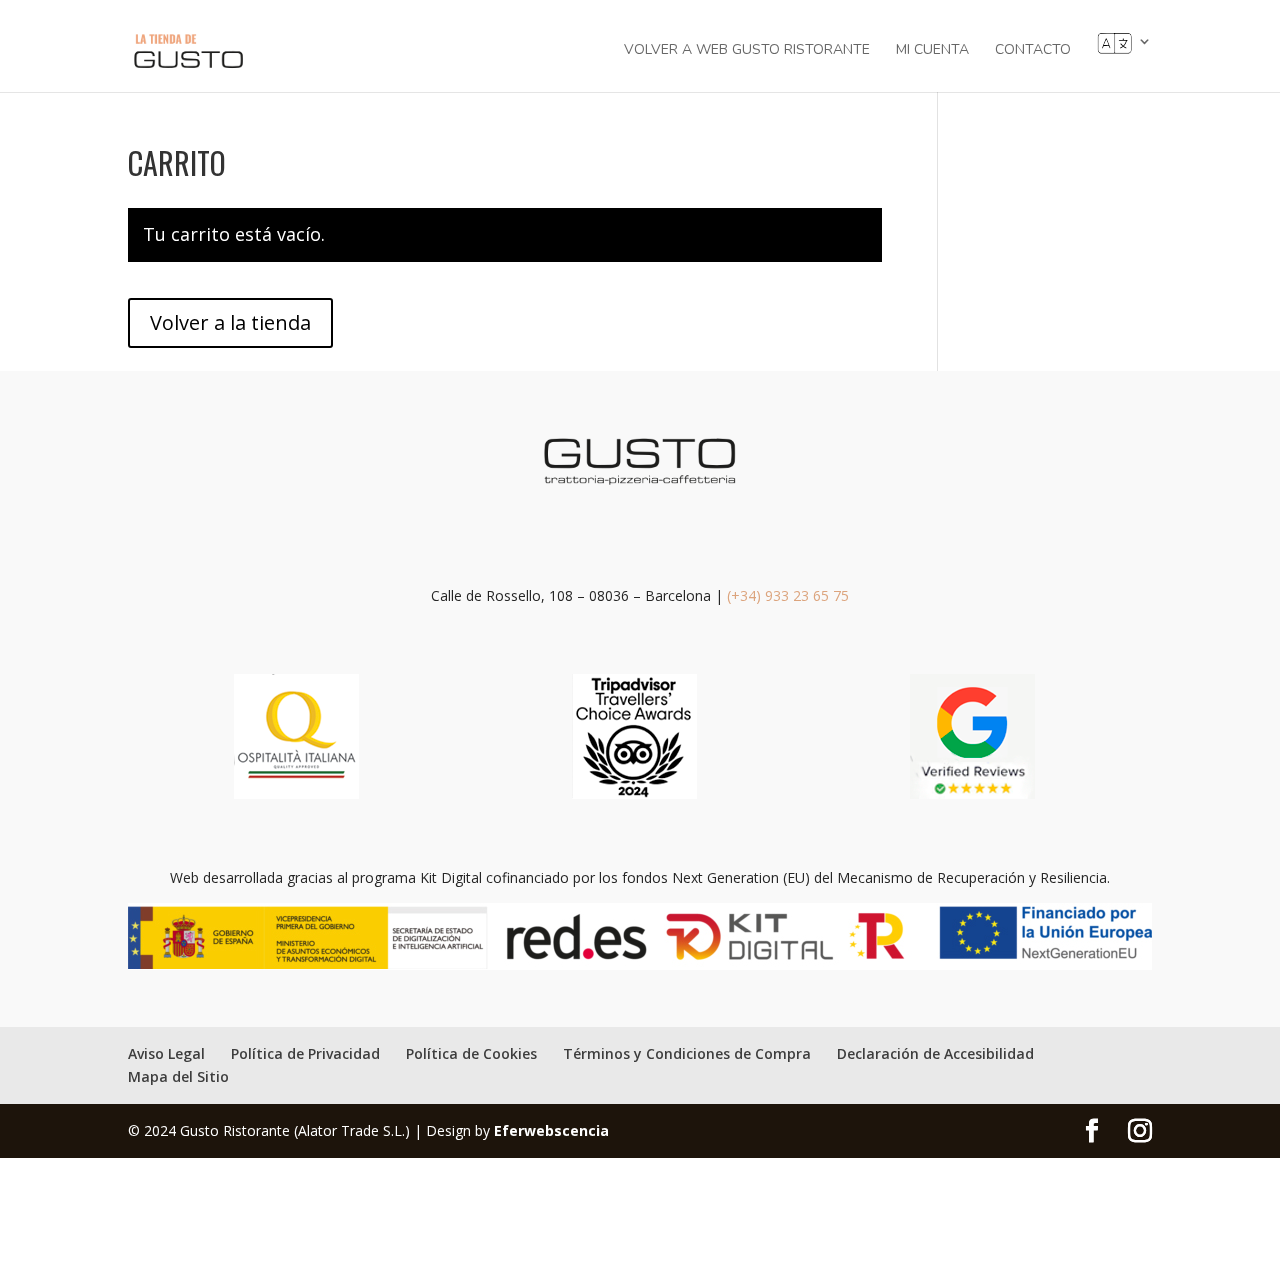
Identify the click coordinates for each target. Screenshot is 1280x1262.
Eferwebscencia (551, 1130)
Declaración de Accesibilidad (935, 1053)
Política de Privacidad (305, 1053)
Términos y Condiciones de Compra (687, 1053)
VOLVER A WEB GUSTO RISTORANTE (747, 51)
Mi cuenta (932, 51)
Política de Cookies (471, 1053)
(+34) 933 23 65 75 (788, 595)
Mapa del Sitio (178, 1076)
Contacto (1033, 51)
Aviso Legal (166, 1053)
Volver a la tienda (230, 322)
